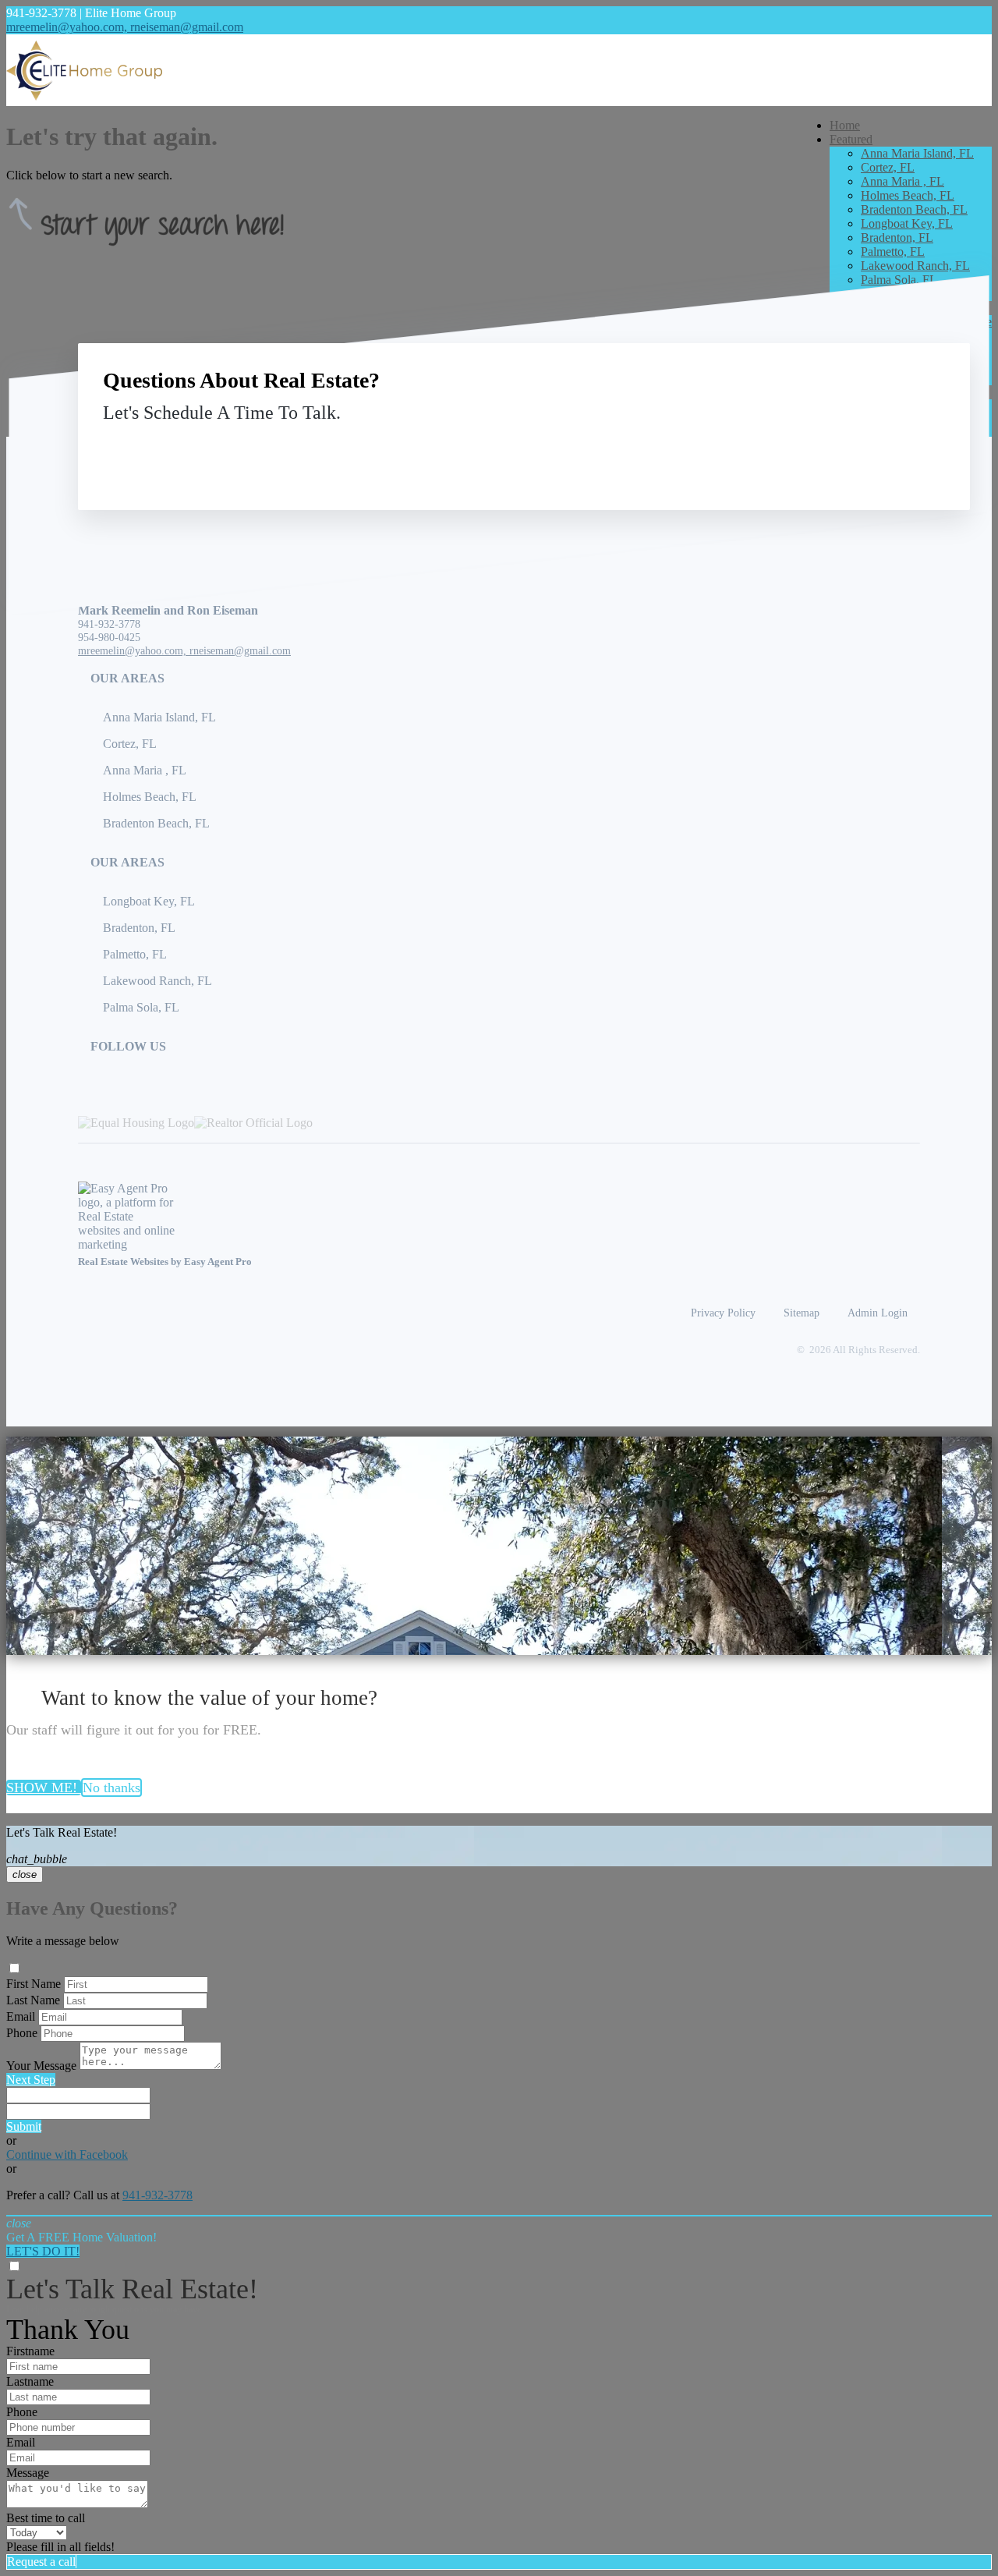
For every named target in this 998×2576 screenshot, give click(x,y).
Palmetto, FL (893, 252)
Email (21, 2016)
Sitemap (802, 1313)
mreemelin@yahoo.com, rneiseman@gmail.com (125, 27)
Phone (22, 2033)
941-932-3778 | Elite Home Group (91, 13)
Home (845, 125)
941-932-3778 (109, 624)
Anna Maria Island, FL (917, 153)
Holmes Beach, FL (908, 195)
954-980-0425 (109, 637)
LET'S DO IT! (43, 2251)
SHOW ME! (44, 1788)
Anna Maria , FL (902, 181)
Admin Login (878, 1313)
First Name (34, 1984)
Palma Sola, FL (899, 280)
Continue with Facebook (67, 2154)
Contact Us (817, 449)
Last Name (33, 2000)
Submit (24, 2126)
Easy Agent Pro (219, 1262)
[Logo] (499, 70)
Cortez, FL (888, 167)
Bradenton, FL (897, 237)
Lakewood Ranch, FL (915, 266)
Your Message (41, 2066)
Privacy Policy (723, 1313)
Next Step (31, 2080)
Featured (851, 139)
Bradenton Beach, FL (914, 209)
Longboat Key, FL (907, 223)
